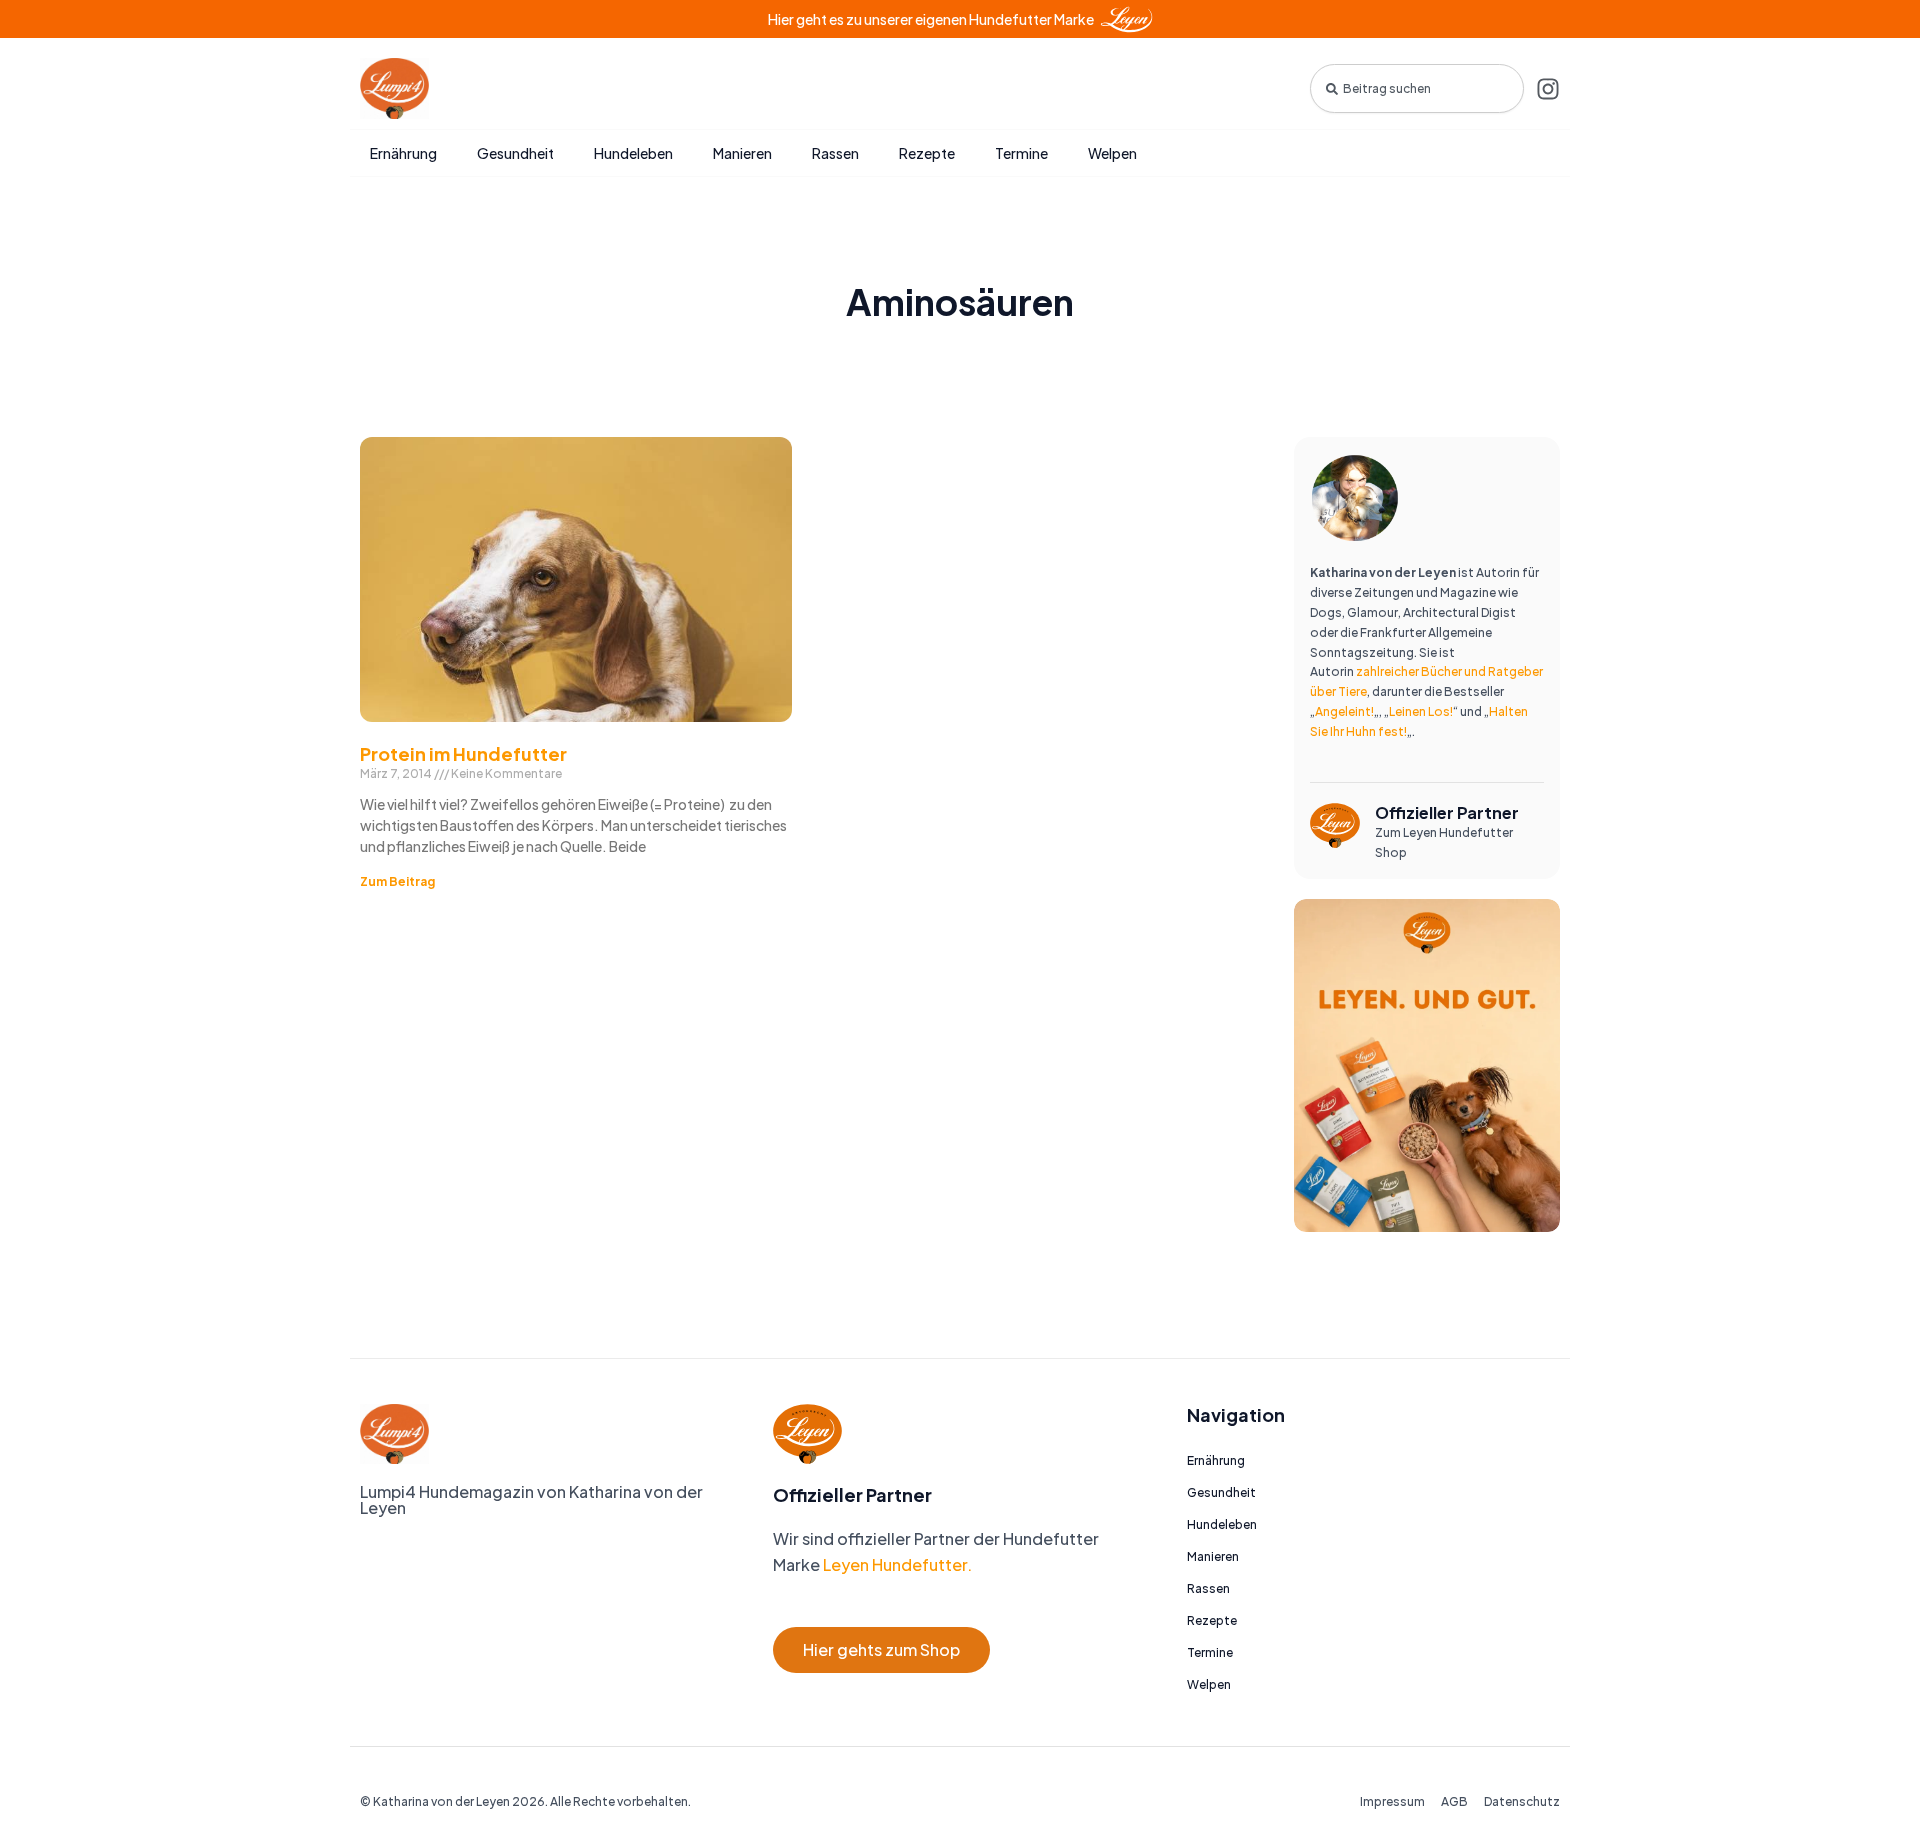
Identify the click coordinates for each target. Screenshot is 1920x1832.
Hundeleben (633, 153)
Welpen (1112, 153)
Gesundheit (515, 153)
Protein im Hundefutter (463, 753)
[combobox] (1417, 88)
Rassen (835, 153)
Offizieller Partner (1447, 812)
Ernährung (403, 153)
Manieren (742, 153)
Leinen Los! (1421, 711)
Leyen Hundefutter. (896, 1564)
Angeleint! (1344, 711)
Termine (1021, 153)
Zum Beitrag (397, 881)
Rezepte (927, 153)
